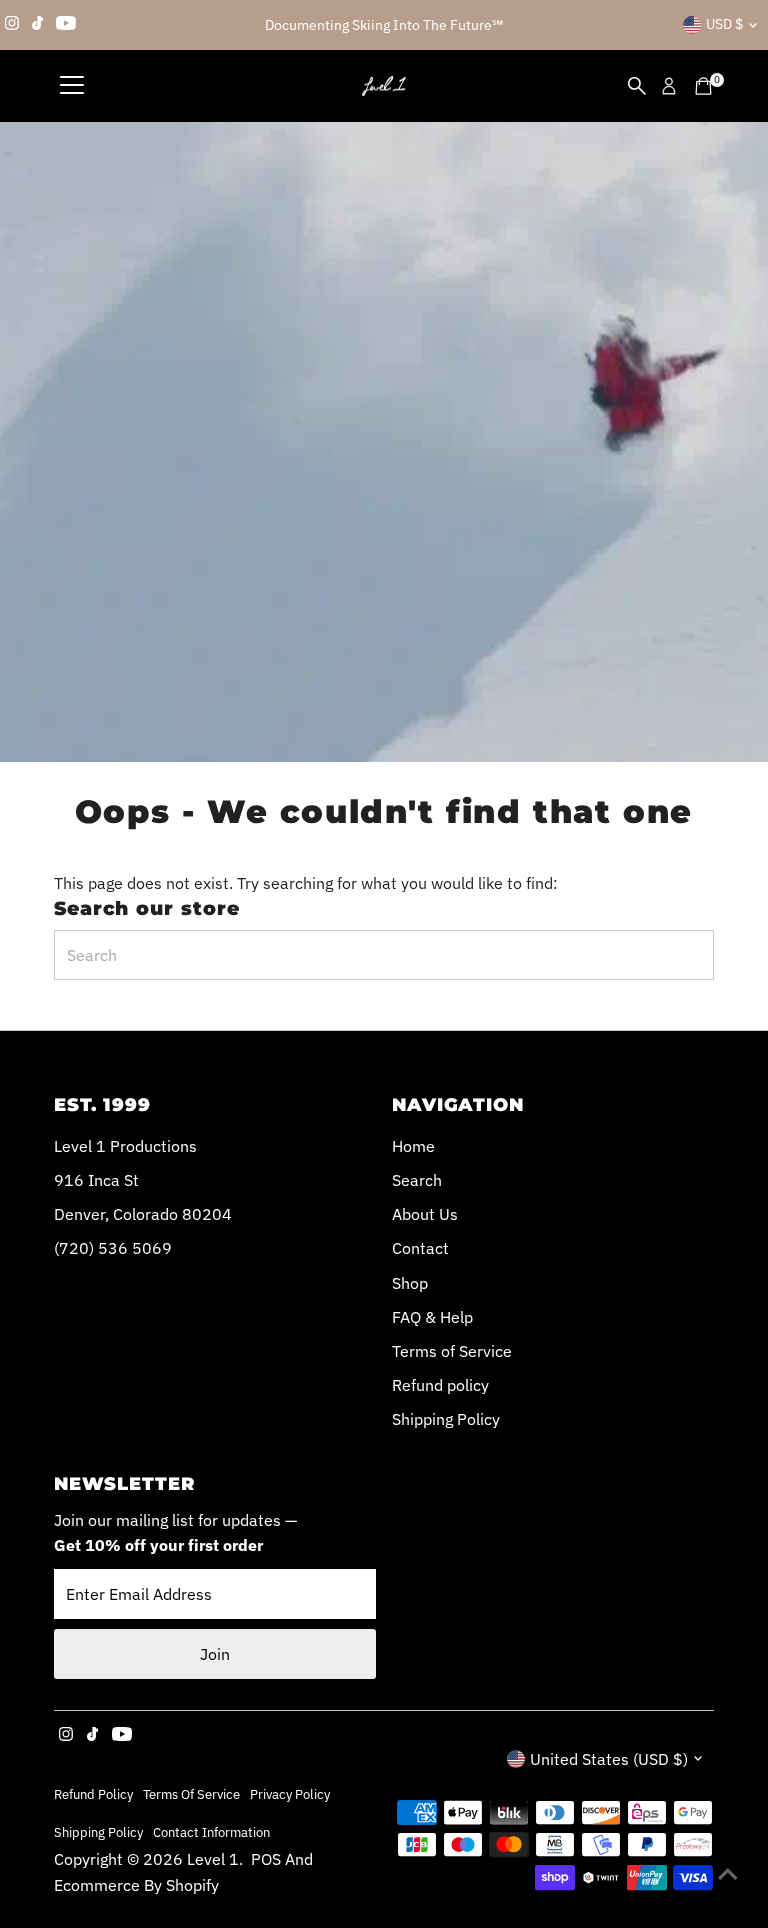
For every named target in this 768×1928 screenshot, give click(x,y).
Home (413, 1146)
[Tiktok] (37, 25)
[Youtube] (66, 25)
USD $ (724, 24)
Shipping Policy (446, 1419)
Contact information (211, 1832)
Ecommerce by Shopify (136, 1885)
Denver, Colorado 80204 (143, 1214)
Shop (410, 1283)
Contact (420, 1248)
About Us (425, 1214)
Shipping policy (98, 1832)
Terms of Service (452, 1351)
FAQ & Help (432, 1317)
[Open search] (637, 86)
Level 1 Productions (125, 1146)
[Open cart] (703, 86)
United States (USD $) (609, 1759)
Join (215, 1654)
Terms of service (191, 1794)
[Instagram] (12, 25)
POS (266, 1859)
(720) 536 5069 (113, 1248)
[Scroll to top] (728, 1873)
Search (417, 1180)
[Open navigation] (72, 86)
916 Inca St (96, 1180)
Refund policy (440, 1385)
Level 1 (213, 1859)
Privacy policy (290, 1794)
